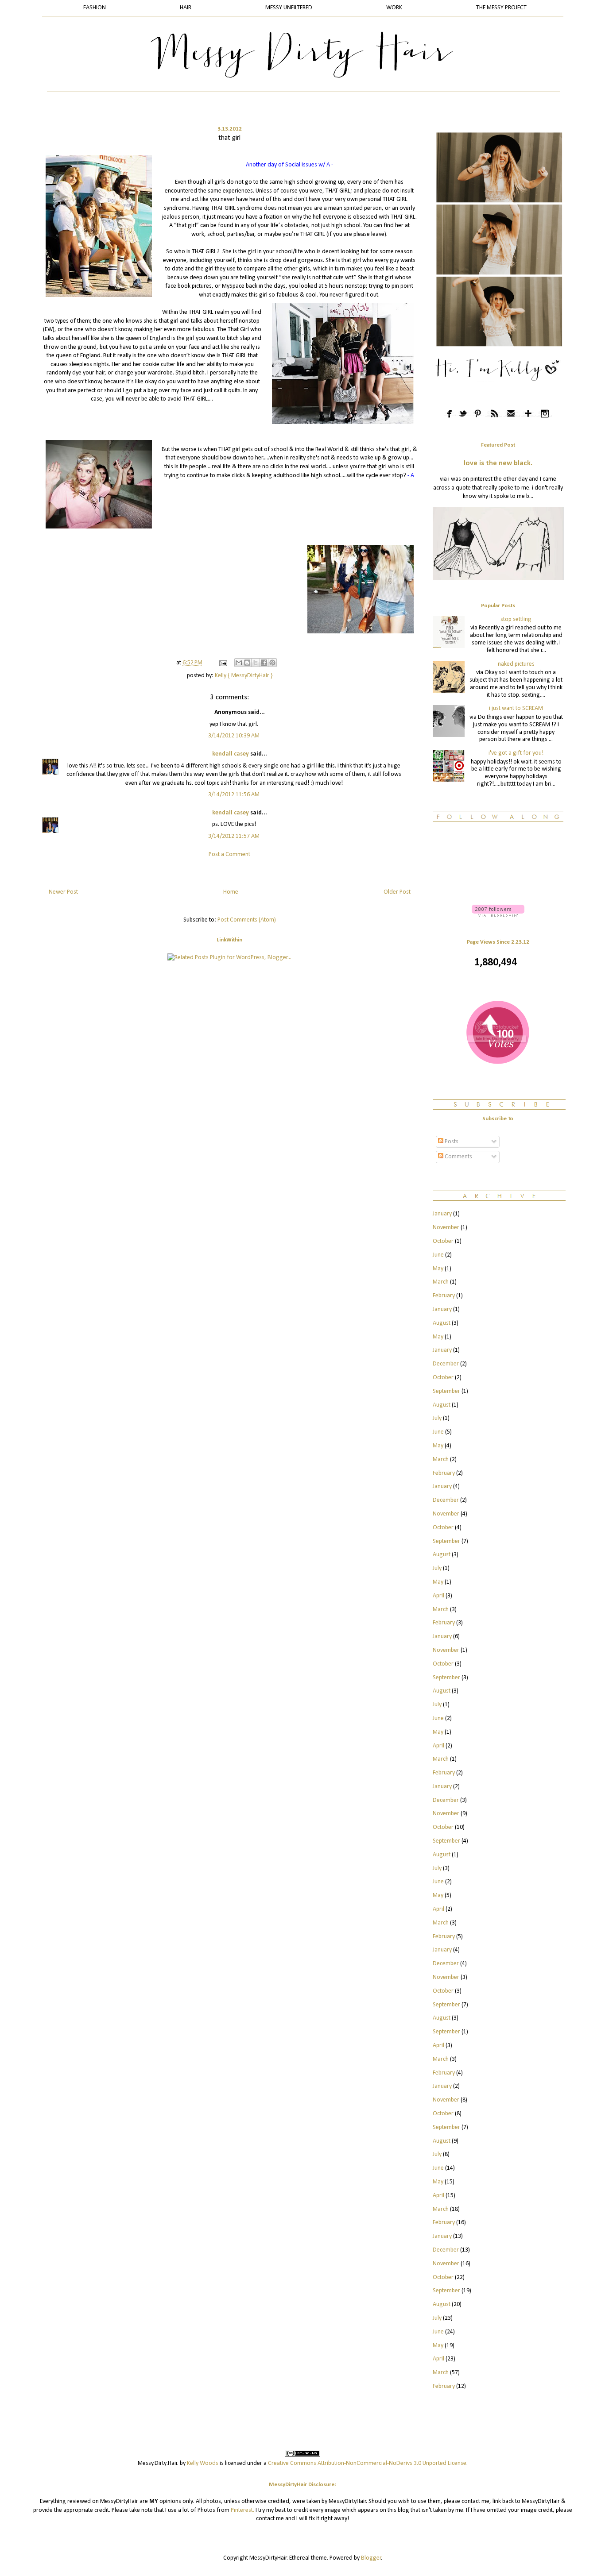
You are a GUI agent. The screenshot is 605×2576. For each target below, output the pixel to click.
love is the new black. (498, 463)
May (438, 1269)
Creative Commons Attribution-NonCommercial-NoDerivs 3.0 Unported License (367, 2463)
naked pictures (516, 664)
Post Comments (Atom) (247, 920)
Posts (451, 1142)
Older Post (397, 892)
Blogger (371, 2558)
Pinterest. (242, 2510)
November (446, 1228)
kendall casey (231, 754)
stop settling (516, 619)
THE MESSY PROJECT (501, 8)
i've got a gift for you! (516, 753)
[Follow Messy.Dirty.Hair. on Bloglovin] (498, 915)
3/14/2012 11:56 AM (234, 795)
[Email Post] (222, 663)
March (441, 1282)
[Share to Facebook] (264, 663)
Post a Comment (229, 854)
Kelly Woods (203, 2463)
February (444, 1296)
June (438, 1255)
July (437, 1418)
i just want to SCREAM (516, 708)
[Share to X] (256, 663)
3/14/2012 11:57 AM (234, 836)
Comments (458, 1157)
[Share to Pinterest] (272, 663)
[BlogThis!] (247, 663)
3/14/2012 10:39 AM (234, 736)
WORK (394, 8)
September (446, 1391)
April (438, 1596)
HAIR (186, 8)
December (446, 1364)
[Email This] (239, 663)
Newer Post (63, 892)
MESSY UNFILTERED (289, 8)
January (442, 1214)
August (442, 1323)
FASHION (95, 8)
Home (231, 892)
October (443, 1241)
